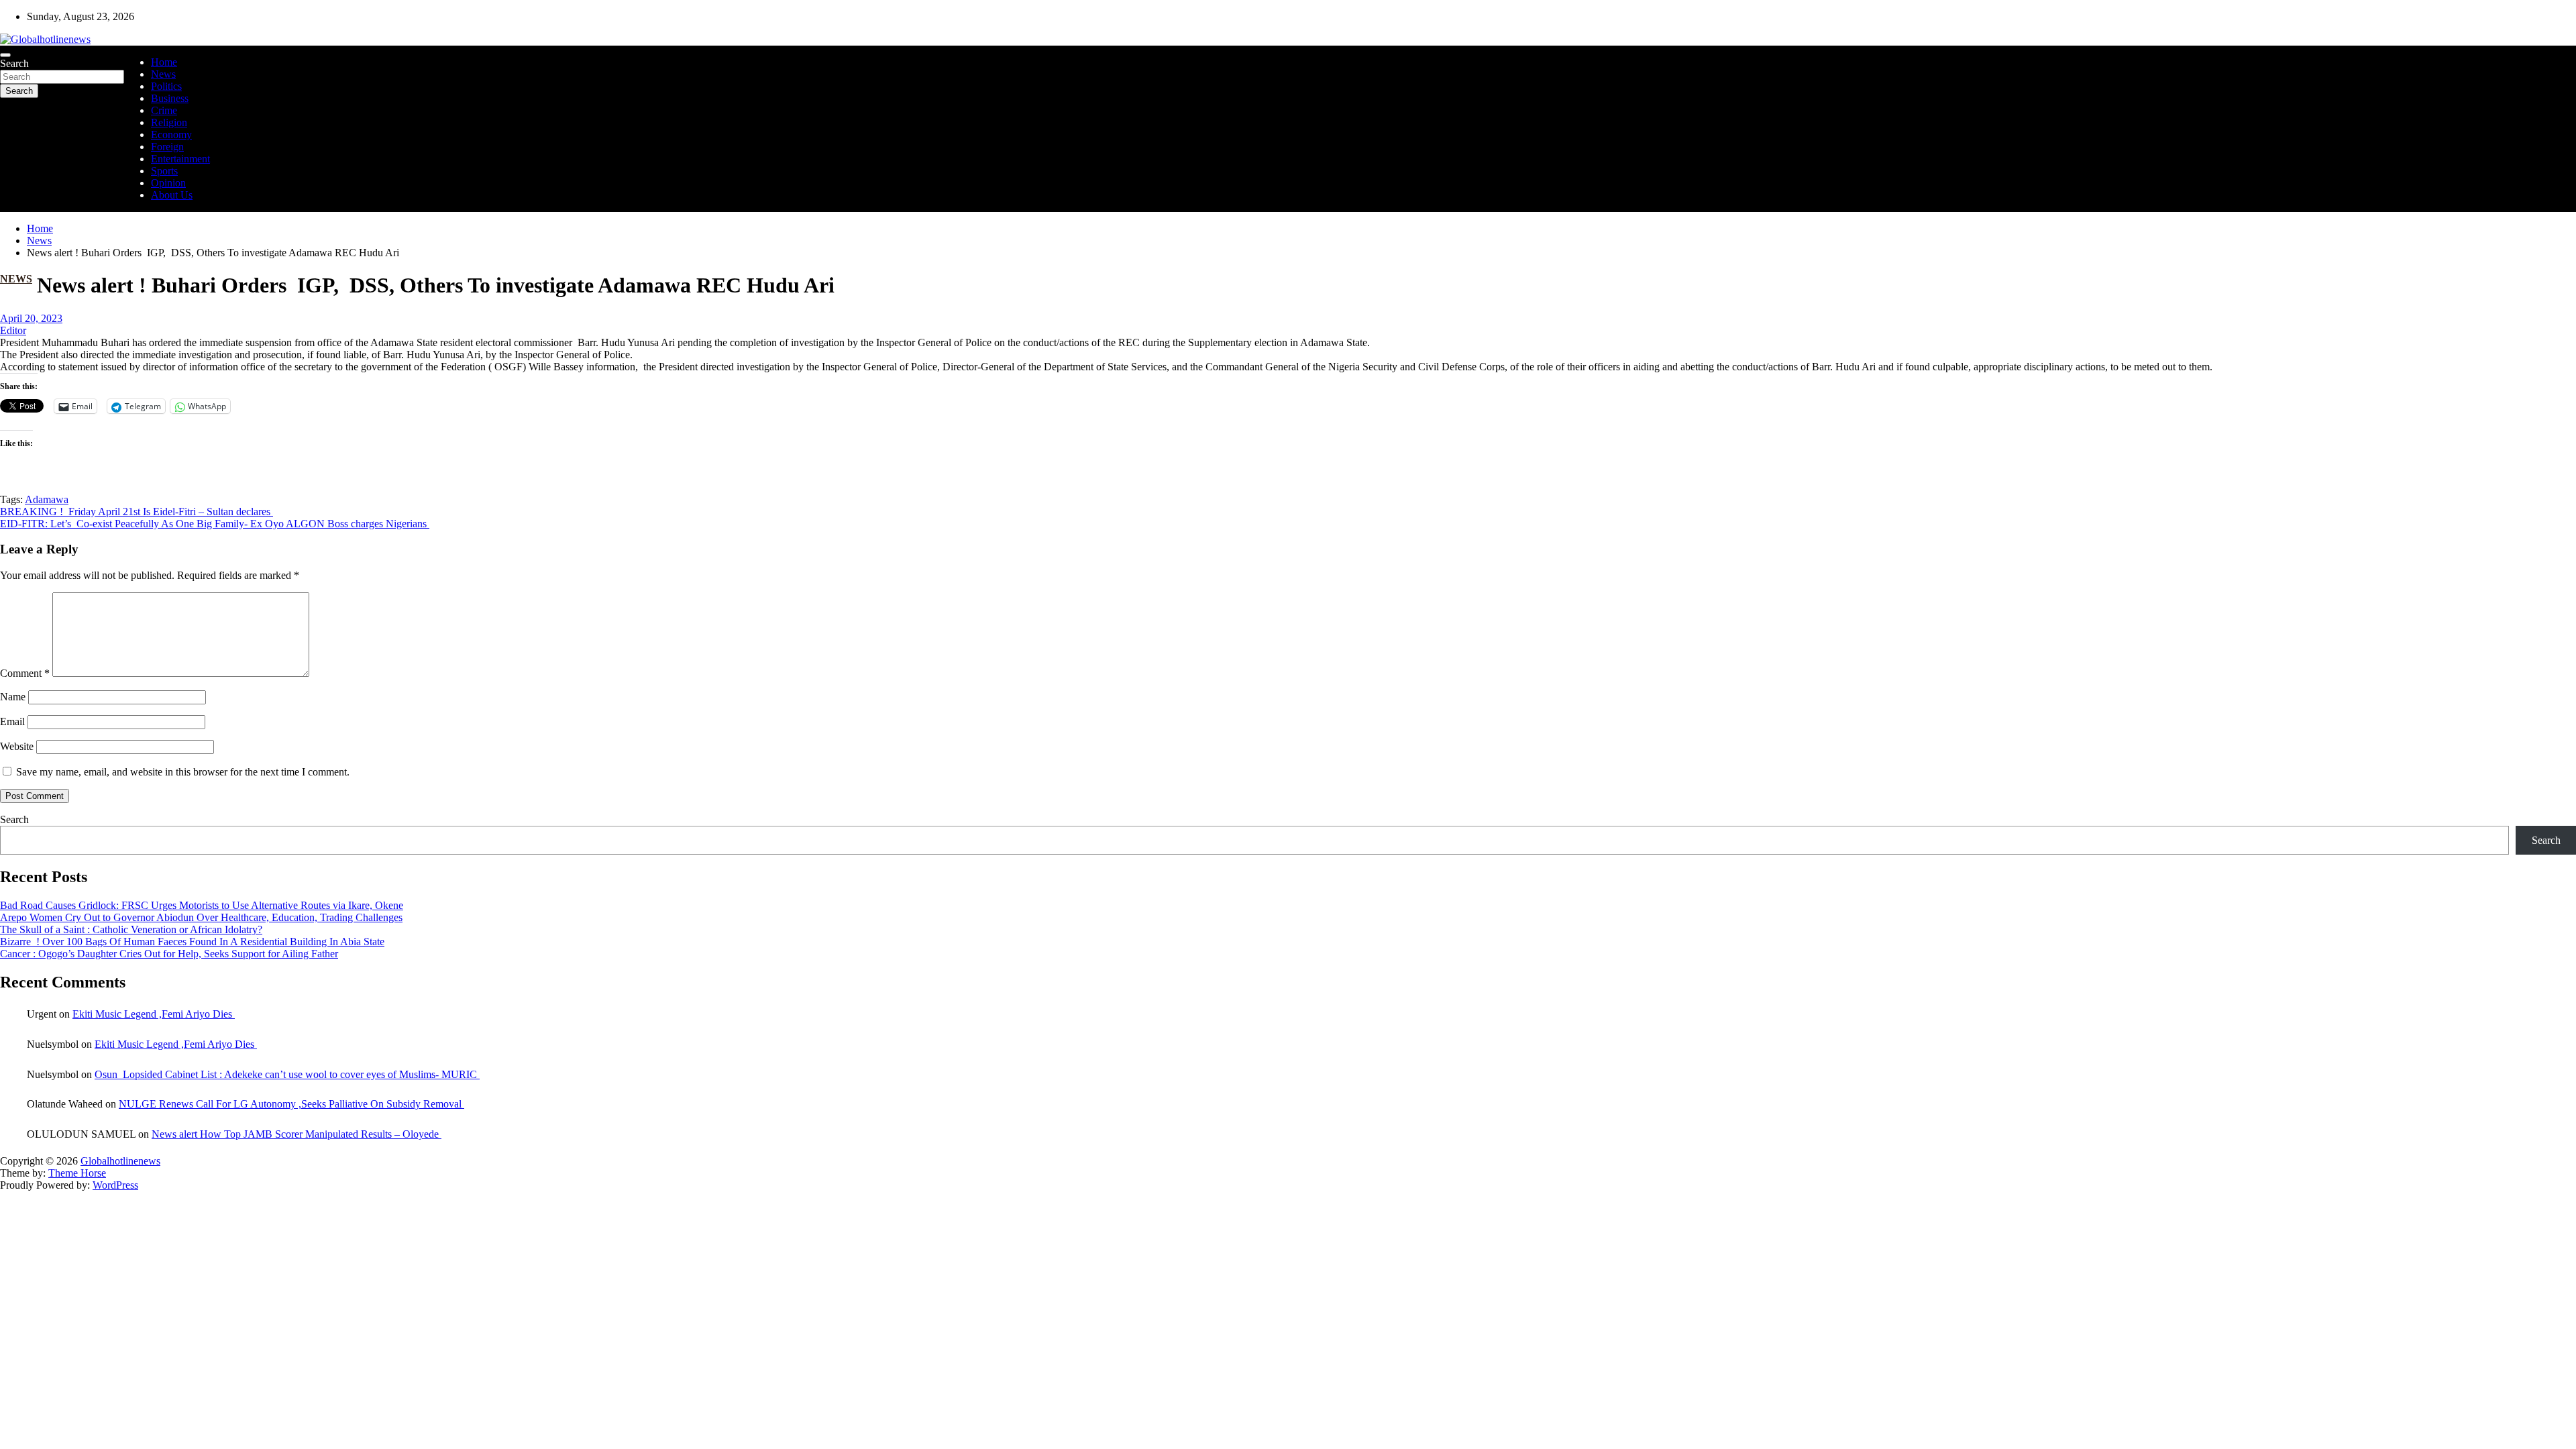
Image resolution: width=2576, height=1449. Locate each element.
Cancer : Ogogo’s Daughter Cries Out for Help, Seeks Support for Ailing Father (169, 954)
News (163, 74)
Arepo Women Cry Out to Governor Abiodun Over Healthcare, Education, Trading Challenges (201, 917)
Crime (164, 110)
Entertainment (180, 159)
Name (13, 697)
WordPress (115, 1185)
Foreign (167, 147)
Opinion (168, 183)
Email (12, 721)
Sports (164, 171)
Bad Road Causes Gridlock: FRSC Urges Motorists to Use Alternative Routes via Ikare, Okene (202, 905)
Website (17, 746)
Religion (169, 122)
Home (164, 62)
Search (14, 63)
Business (170, 98)
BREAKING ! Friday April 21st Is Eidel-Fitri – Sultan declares (137, 512)
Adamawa (47, 499)
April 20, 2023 (31, 318)
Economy (171, 135)
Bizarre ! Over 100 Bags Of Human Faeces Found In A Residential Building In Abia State (192, 942)
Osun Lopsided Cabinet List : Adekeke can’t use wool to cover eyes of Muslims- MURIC (287, 1074)
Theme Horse (77, 1173)
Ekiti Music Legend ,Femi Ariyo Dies (154, 1014)
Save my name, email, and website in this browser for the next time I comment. (183, 772)
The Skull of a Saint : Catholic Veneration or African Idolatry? (131, 929)
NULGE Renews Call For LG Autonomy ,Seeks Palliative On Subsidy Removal (291, 1104)
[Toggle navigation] (5, 55)
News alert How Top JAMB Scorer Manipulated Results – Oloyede (297, 1134)
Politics (166, 86)
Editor (13, 330)
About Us (172, 195)
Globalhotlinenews (120, 1161)
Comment (25, 673)
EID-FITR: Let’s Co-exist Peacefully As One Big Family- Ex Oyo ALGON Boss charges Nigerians (215, 524)
